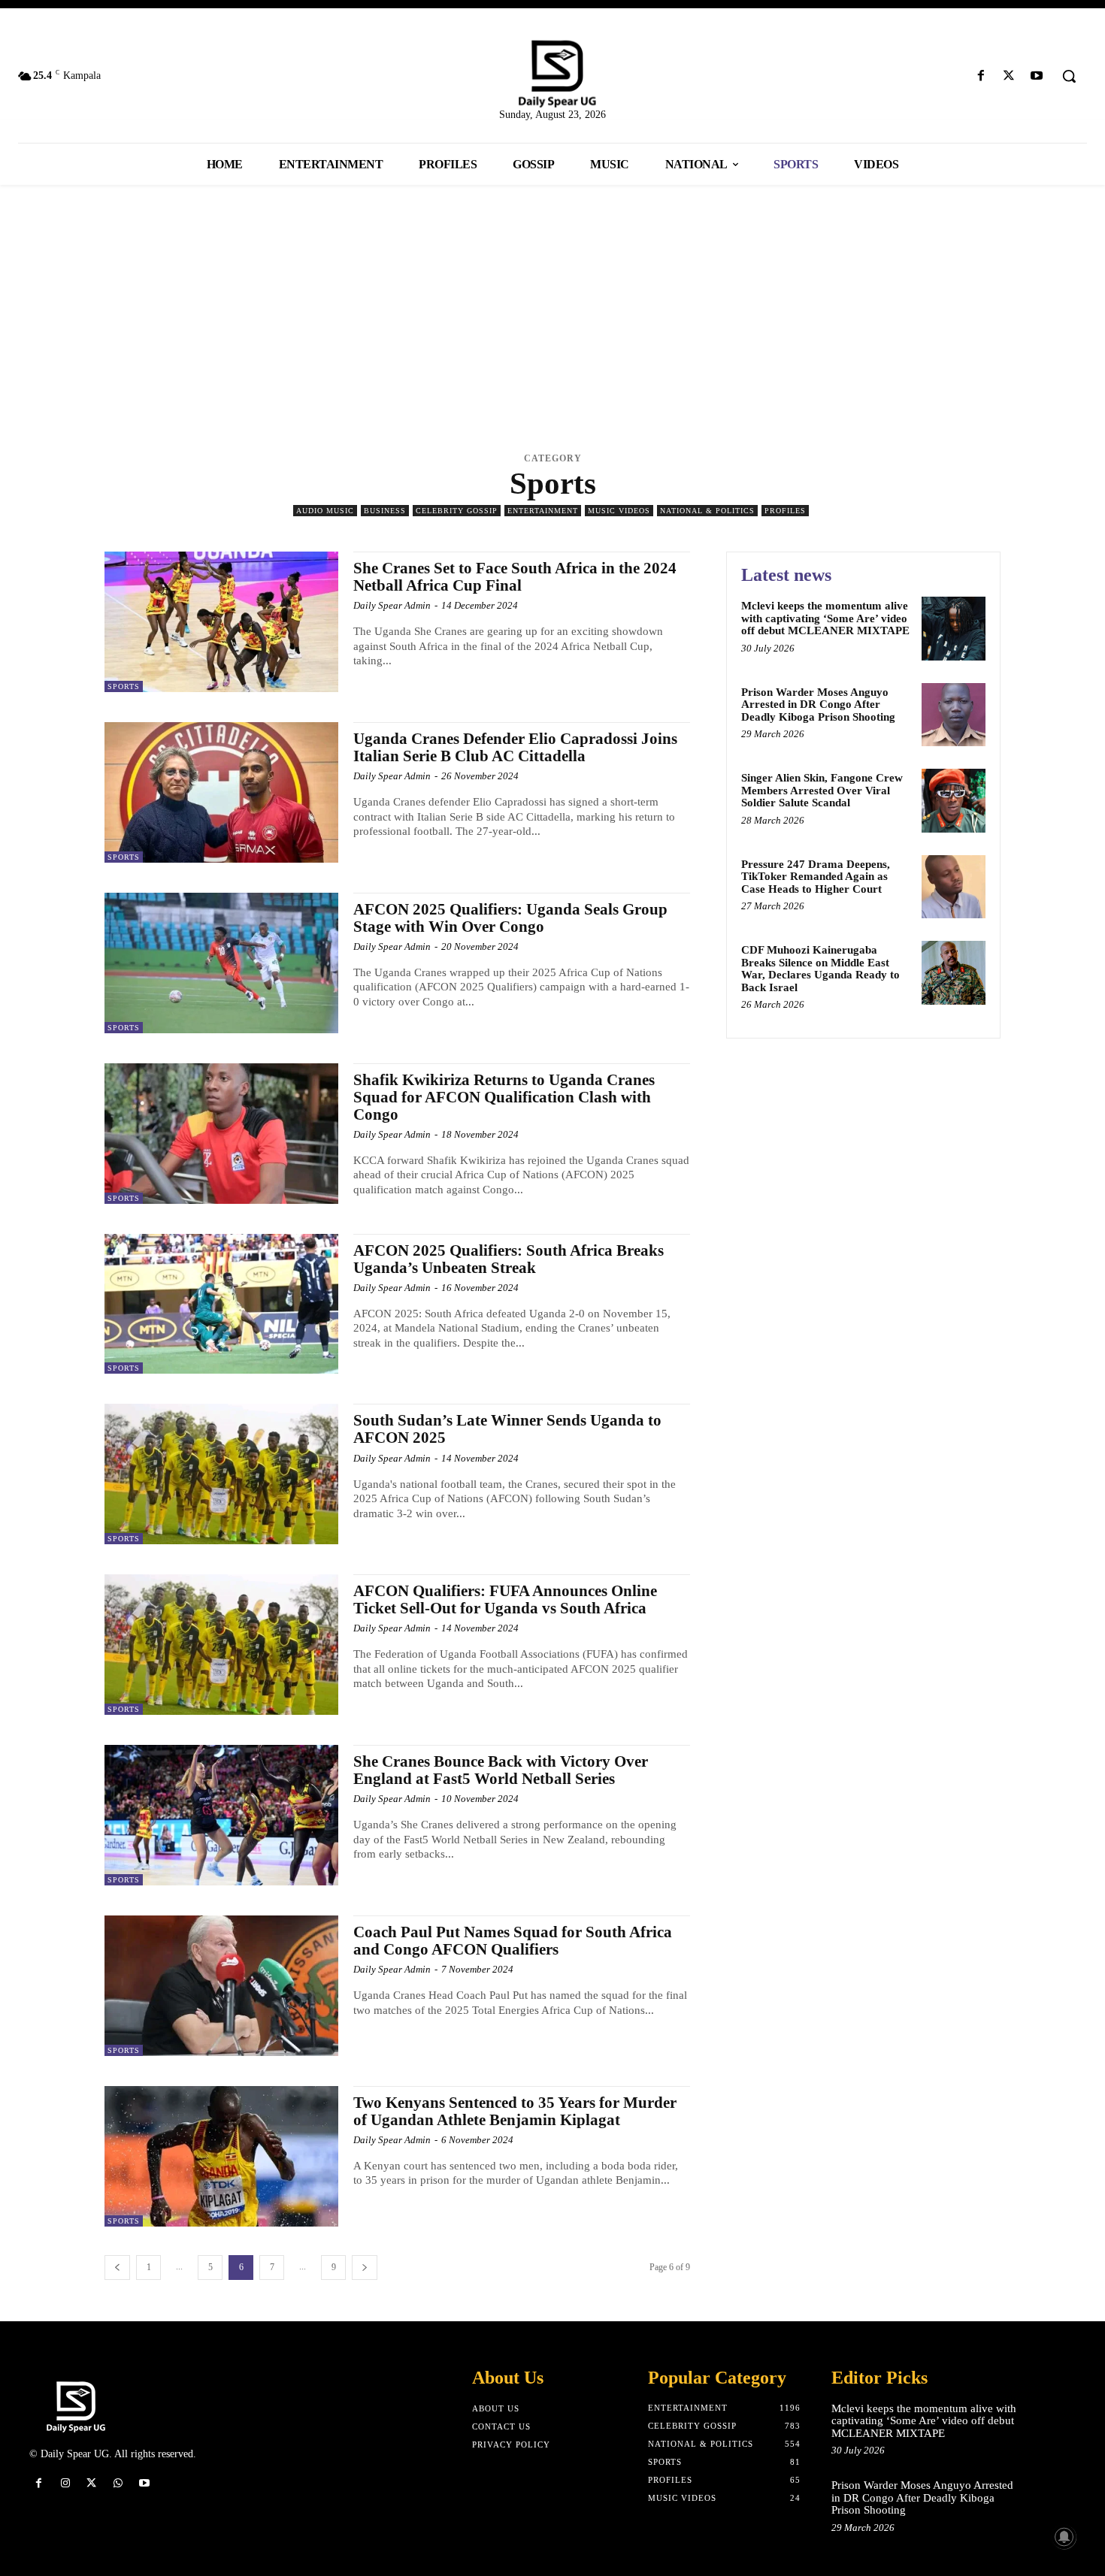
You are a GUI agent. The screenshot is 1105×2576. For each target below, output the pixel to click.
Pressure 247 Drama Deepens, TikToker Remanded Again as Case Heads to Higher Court (816, 877)
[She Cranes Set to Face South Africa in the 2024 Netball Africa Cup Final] (221, 622)
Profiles (785, 511)
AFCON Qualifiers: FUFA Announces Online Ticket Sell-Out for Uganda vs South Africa (505, 1599)
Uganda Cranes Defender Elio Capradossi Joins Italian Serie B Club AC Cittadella (515, 747)
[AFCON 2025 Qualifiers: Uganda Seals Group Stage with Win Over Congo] (221, 963)
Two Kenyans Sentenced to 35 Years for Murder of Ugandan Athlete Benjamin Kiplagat (515, 2111)
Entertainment (543, 511)
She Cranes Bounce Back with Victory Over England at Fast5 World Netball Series (501, 1770)
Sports (124, 686)
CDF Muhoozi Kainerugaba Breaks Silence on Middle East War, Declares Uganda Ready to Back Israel (820, 969)
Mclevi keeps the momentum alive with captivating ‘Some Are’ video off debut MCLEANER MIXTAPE (825, 618)
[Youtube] (1037, 76)
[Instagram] (65, 2483)
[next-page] (365, 2268)
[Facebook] (981, 76)
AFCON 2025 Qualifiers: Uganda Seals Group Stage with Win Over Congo (510, 918)
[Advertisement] (552, 313)
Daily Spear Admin (392, 605)
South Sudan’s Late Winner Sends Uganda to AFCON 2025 (507, 1429)
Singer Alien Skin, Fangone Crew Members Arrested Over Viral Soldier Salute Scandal (822, 790)
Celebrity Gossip (457, 511)
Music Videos (619, 511)
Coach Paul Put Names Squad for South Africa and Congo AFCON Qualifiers (513, 1941)
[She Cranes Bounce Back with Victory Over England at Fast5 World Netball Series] (221, 1815)
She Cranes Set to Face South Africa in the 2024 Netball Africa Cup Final (515, 577)
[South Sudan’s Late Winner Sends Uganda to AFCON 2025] (221, 1474)
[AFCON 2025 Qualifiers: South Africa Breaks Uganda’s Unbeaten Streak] (221, 1304)
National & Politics (707, 511)
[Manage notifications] (1064, 2537)
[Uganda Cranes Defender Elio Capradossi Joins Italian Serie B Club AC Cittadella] (221, 792)
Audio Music (325, 511)
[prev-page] (117, 2268)
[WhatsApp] (118, 2483)
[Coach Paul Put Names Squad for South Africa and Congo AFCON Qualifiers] (221, 1986)
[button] (1069, 76)
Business (385, 511)
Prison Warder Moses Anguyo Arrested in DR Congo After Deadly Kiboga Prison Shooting (818, 704)
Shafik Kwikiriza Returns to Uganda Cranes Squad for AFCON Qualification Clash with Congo (504, 1097)
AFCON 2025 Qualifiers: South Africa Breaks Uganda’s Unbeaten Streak (509, 1259)
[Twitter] (1009, 76)
